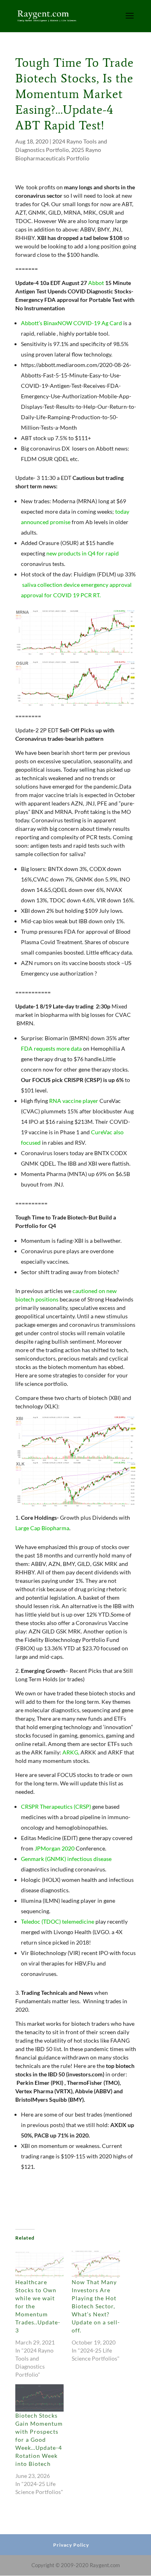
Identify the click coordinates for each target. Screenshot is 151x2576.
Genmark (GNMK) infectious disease (66, 1859)
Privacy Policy (71, 2545)
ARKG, (71, 1752)
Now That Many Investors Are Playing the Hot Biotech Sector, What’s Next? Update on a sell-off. (96, 2306)
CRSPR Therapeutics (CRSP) (56, 1806)
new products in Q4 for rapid (83, 553)
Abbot (97, 283)
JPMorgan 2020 (55, 1848)
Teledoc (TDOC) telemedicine (58, 1921)
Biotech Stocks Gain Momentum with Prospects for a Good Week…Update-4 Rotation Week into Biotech (39, 2440)
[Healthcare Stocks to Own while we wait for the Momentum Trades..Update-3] (39, 2264)
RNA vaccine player (74, 1101)
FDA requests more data (51, 1048)
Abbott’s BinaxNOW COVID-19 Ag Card (71, 323)
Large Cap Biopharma (42, 1528)
